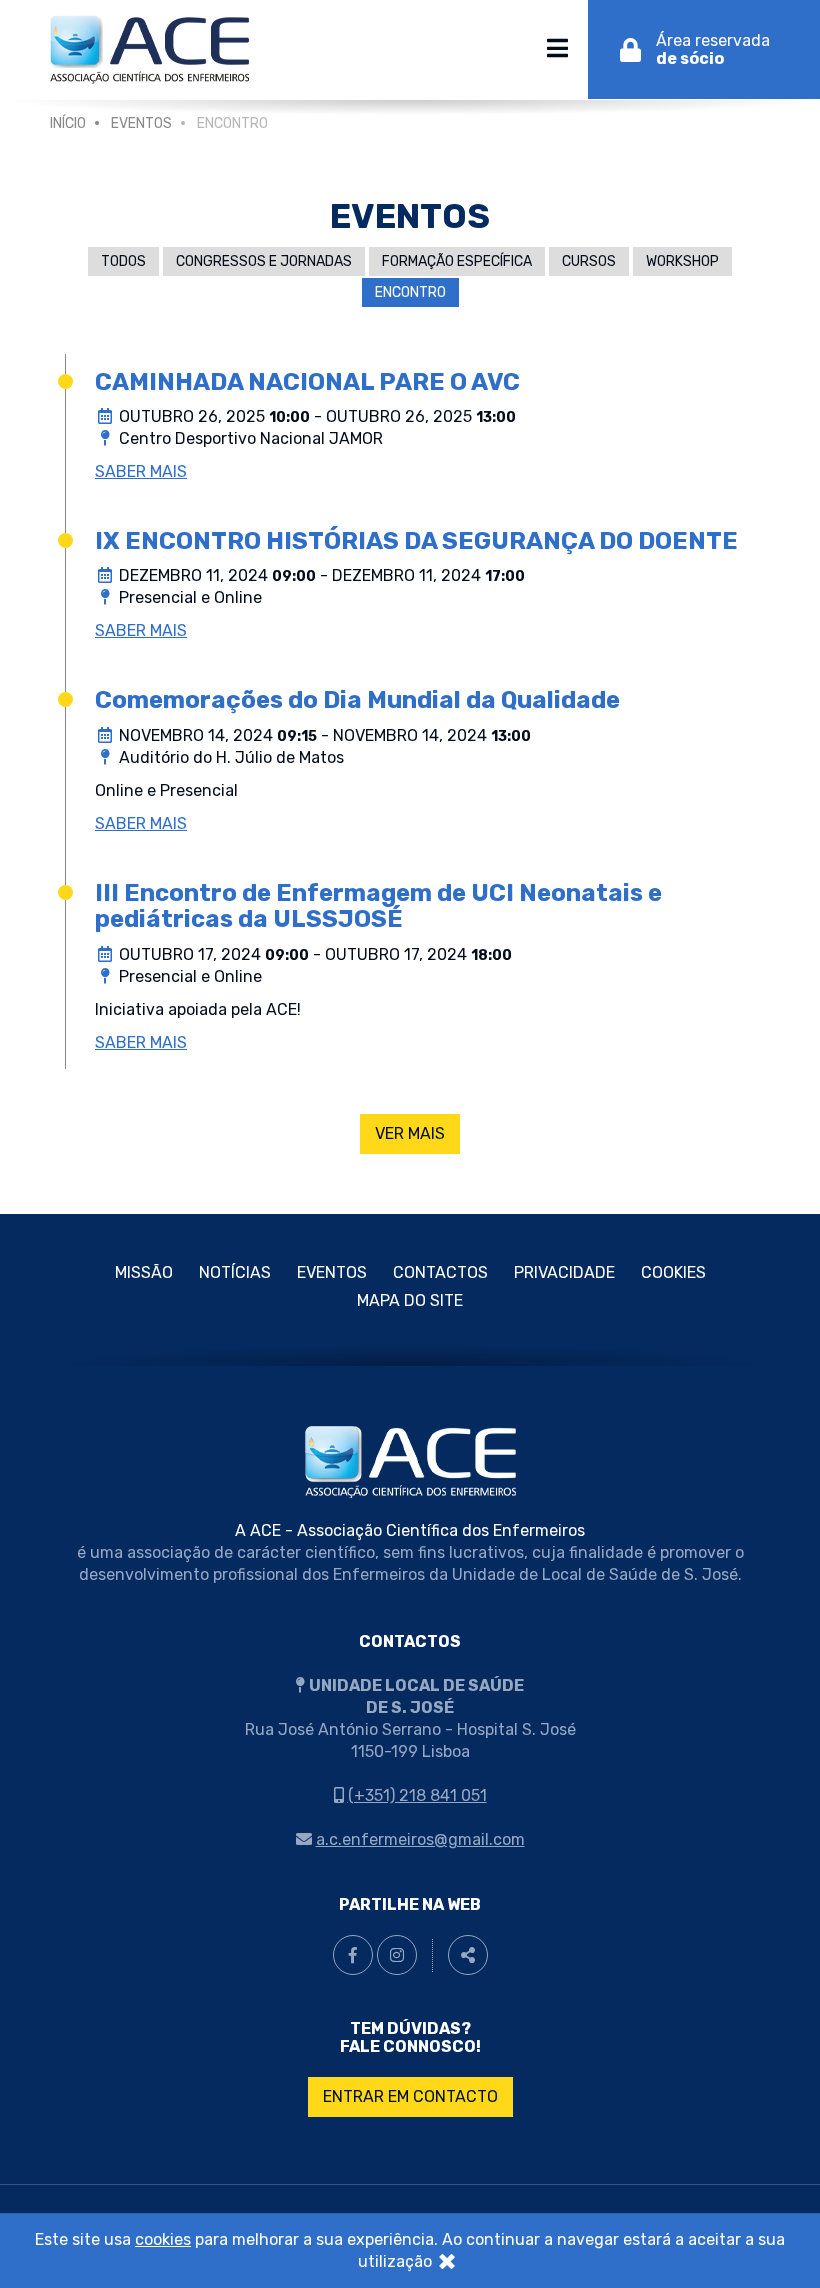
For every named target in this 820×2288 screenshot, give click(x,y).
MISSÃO (144, 1272)
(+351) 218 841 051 (417, 1795)
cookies (163, 2239)
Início (68, 123)
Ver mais (410, 1133)
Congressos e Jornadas (264, 261)
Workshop (682, 261)
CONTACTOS (440, 1272)
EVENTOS (141, 123)
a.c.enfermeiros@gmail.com (420, 1839)
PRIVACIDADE (564, 1272)
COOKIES (673, 1272)
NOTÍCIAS (235, 1272)
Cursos (589, 261)
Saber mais (141, 471)
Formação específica (457, 261)
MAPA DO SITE (410, 1300)
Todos (123, 261)
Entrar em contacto (410, 2096)
